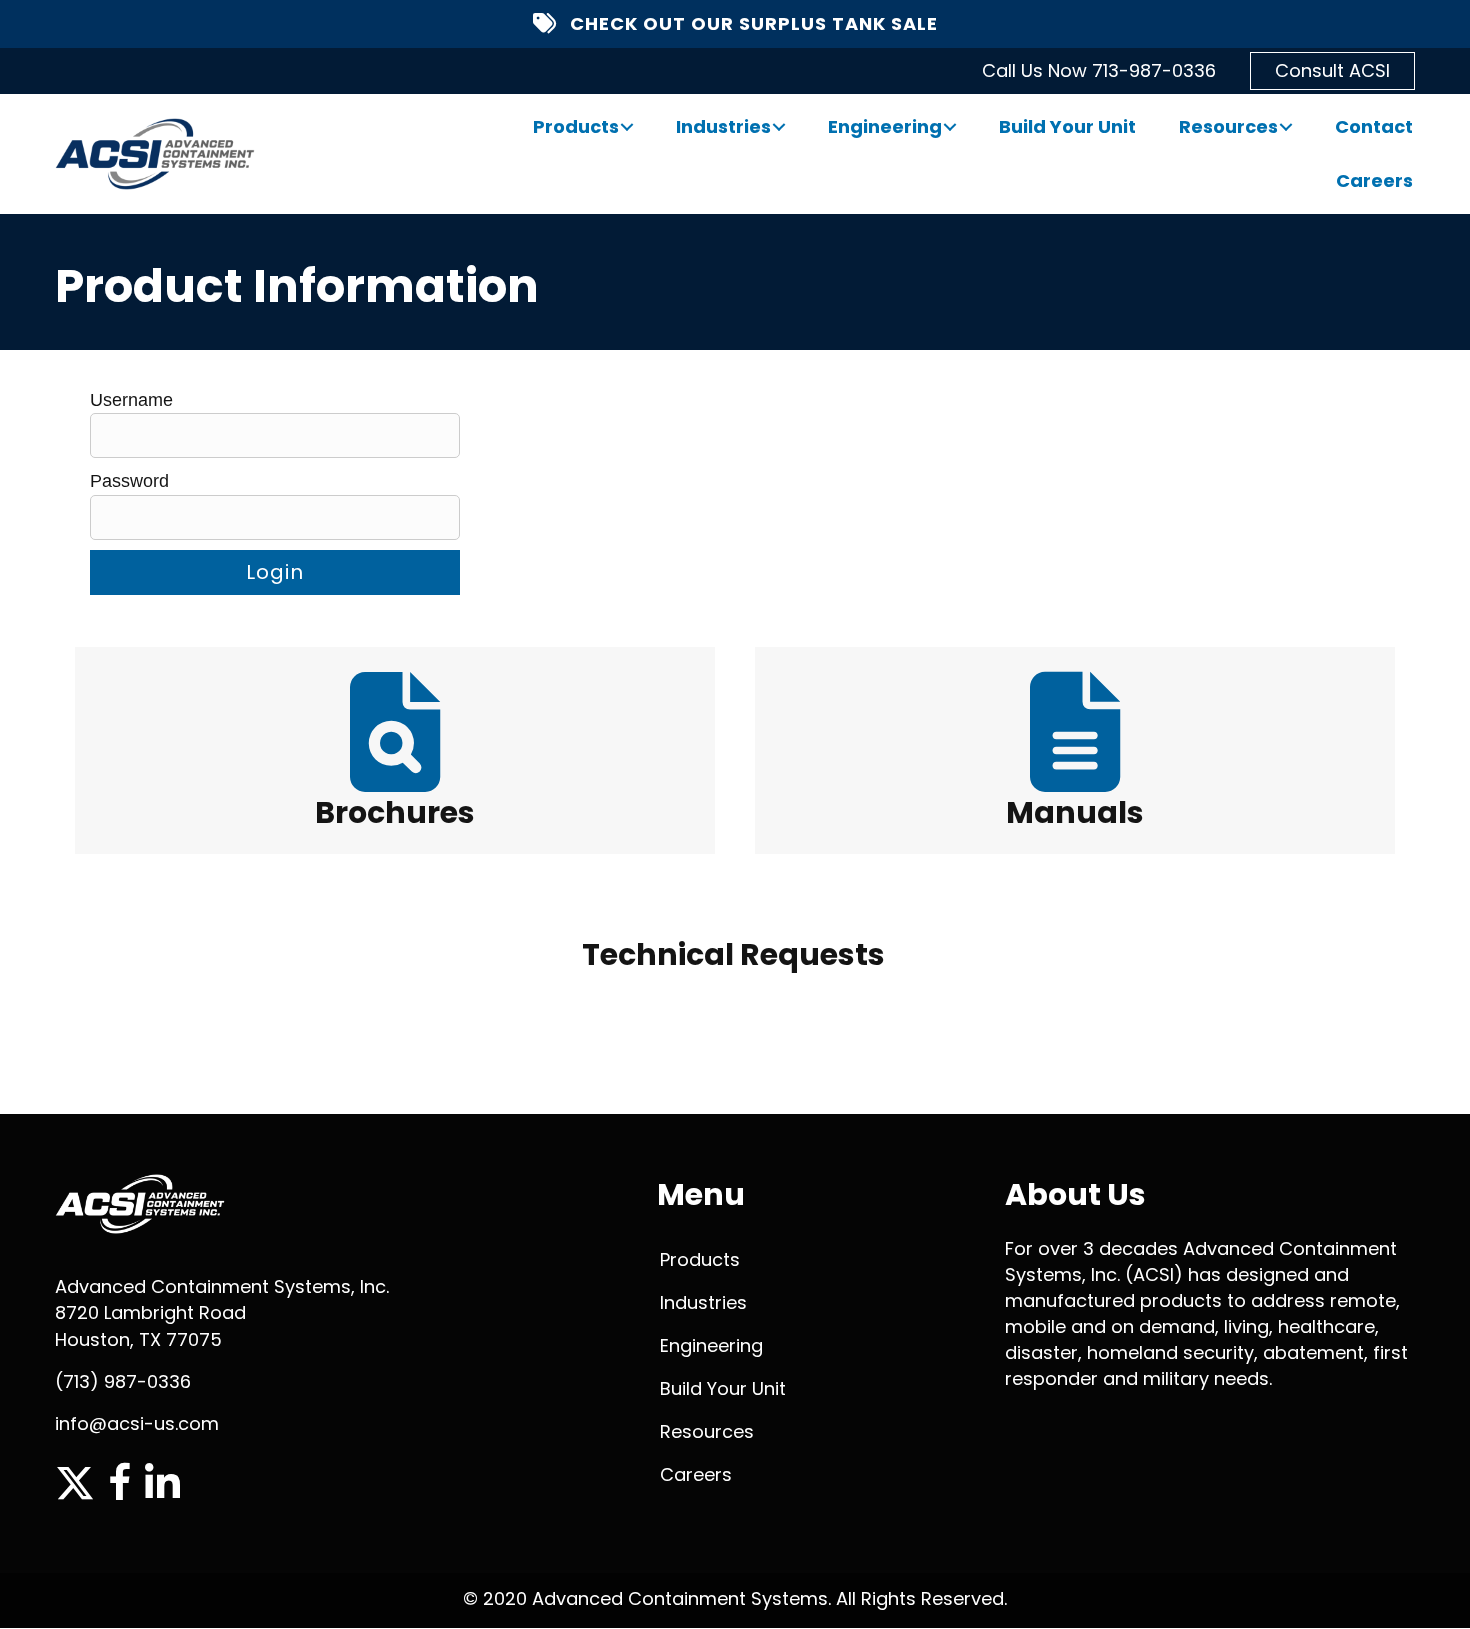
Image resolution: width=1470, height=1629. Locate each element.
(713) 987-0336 (123, 1381)
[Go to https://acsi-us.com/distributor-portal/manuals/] (1075, 750)
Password (129, 481)
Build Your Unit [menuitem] (1067, 126)
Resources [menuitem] (1228, 126)
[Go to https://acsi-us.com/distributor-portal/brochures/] (395, 750)
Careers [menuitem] (1374, 180)
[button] (627, 127)
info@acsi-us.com (137, 1423)
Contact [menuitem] (1374, 126)
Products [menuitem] (576, 126)
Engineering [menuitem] (885, 126)
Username (131, 400)
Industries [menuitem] (723, 126)
